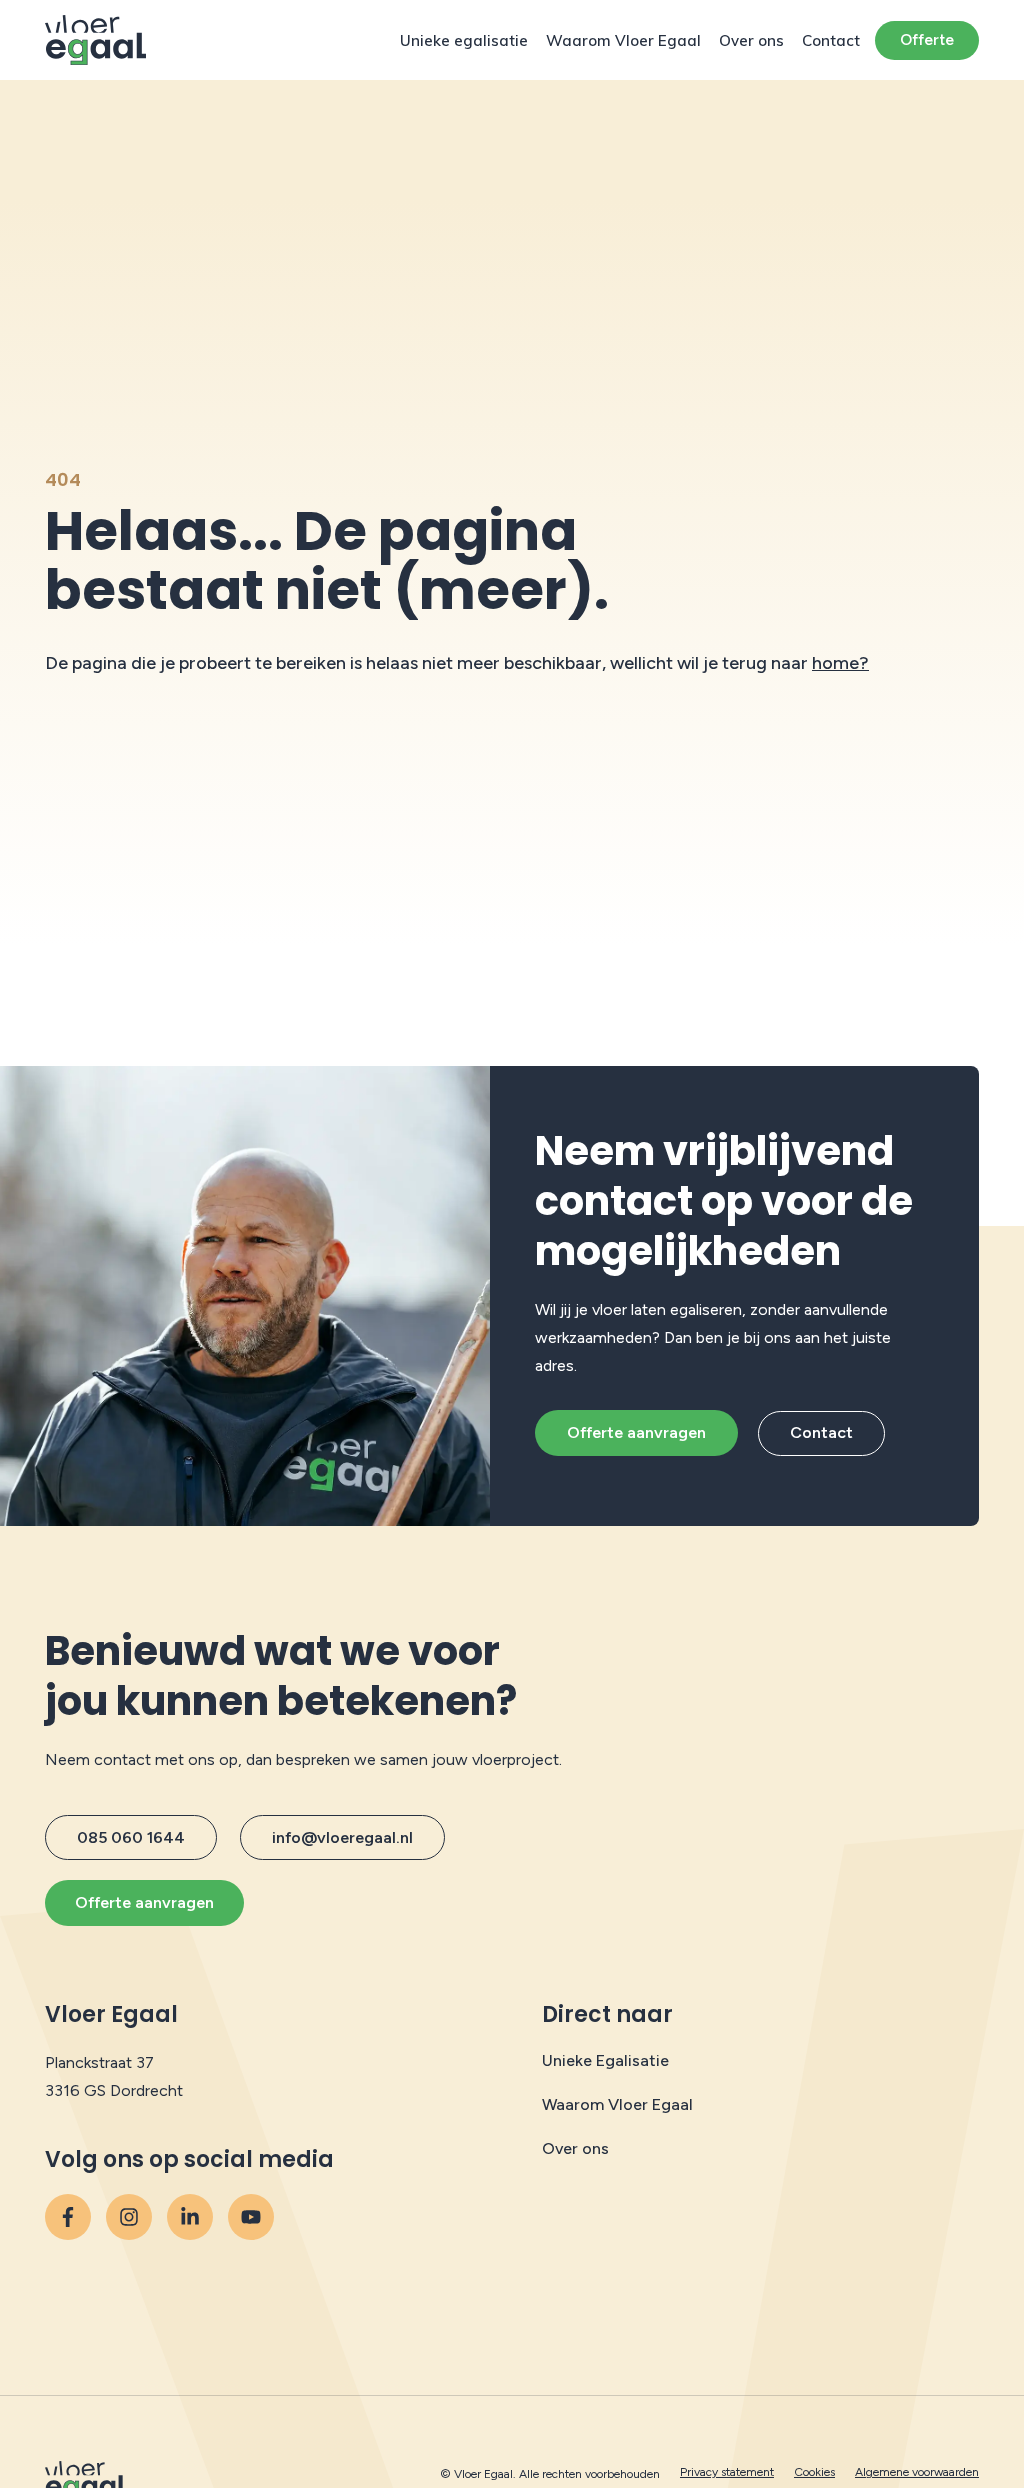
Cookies (814, 2472)
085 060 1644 (131, 1837)
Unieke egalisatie (464, 40)
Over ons (751, 40)
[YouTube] (190, 2217)
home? (840, 663)
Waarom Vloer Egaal (623, 40)
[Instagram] (129, 2217)
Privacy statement (727, 2472)
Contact (831, 40)
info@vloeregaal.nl (342, 1837)
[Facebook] (68, 2217)
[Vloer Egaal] (95, 40)
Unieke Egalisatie (605, 2060)
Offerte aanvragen (636, 1432)
